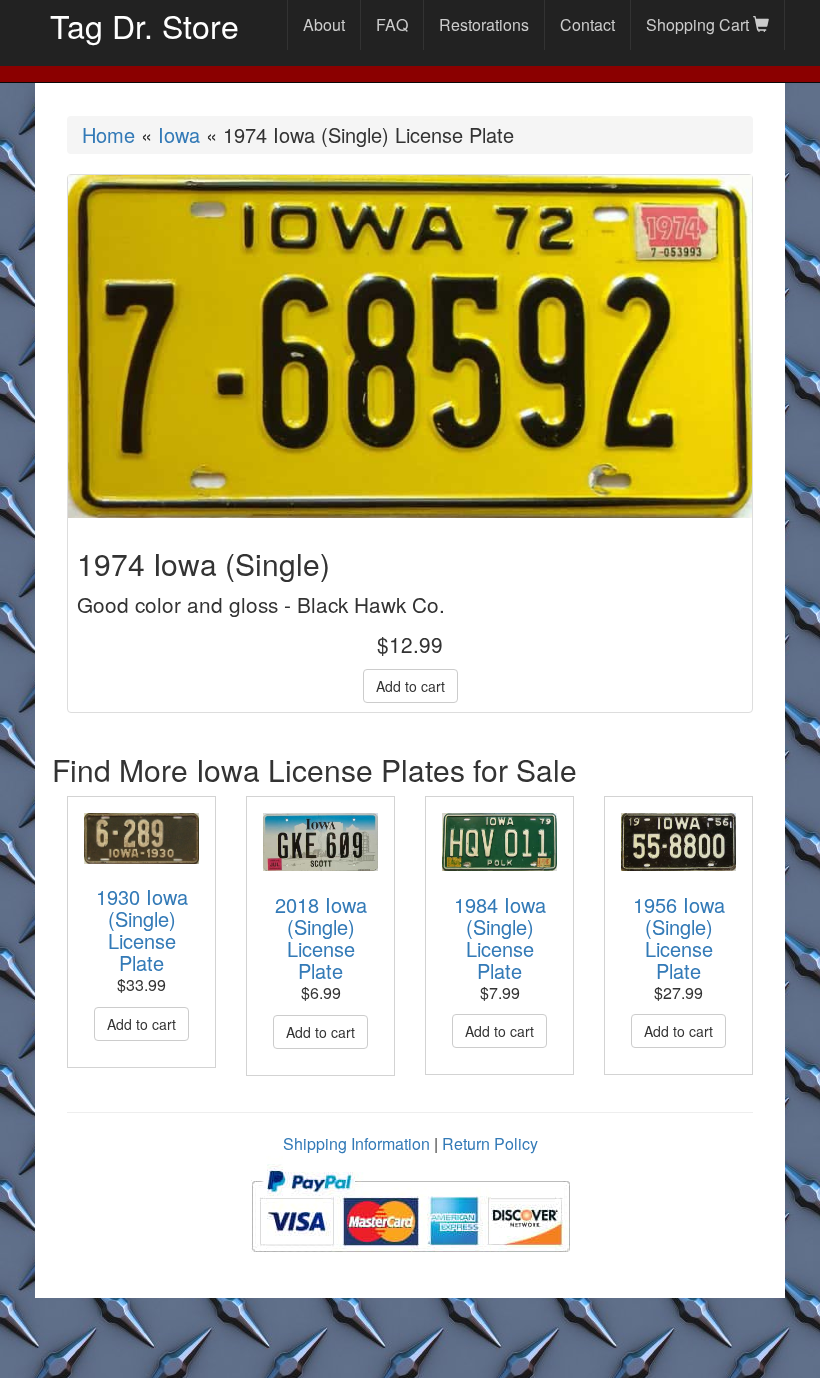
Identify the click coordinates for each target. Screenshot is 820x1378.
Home (108, 134)
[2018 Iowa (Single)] (320, 842)
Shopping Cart (699, 24)
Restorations (484, 24)
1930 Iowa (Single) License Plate (142, 929)
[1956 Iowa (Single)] (678, 842)
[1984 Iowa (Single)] (499, 842)
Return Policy (490, 1143)
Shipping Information (356, 1143)
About (324, 24)
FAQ (392, 24)
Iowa (179, 134)
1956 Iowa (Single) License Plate (679, 937)
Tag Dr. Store (144, 25)
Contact (587, 24)
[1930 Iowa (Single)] (141, 838)
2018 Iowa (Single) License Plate (321, 937)
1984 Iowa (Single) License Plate (500, 937)
